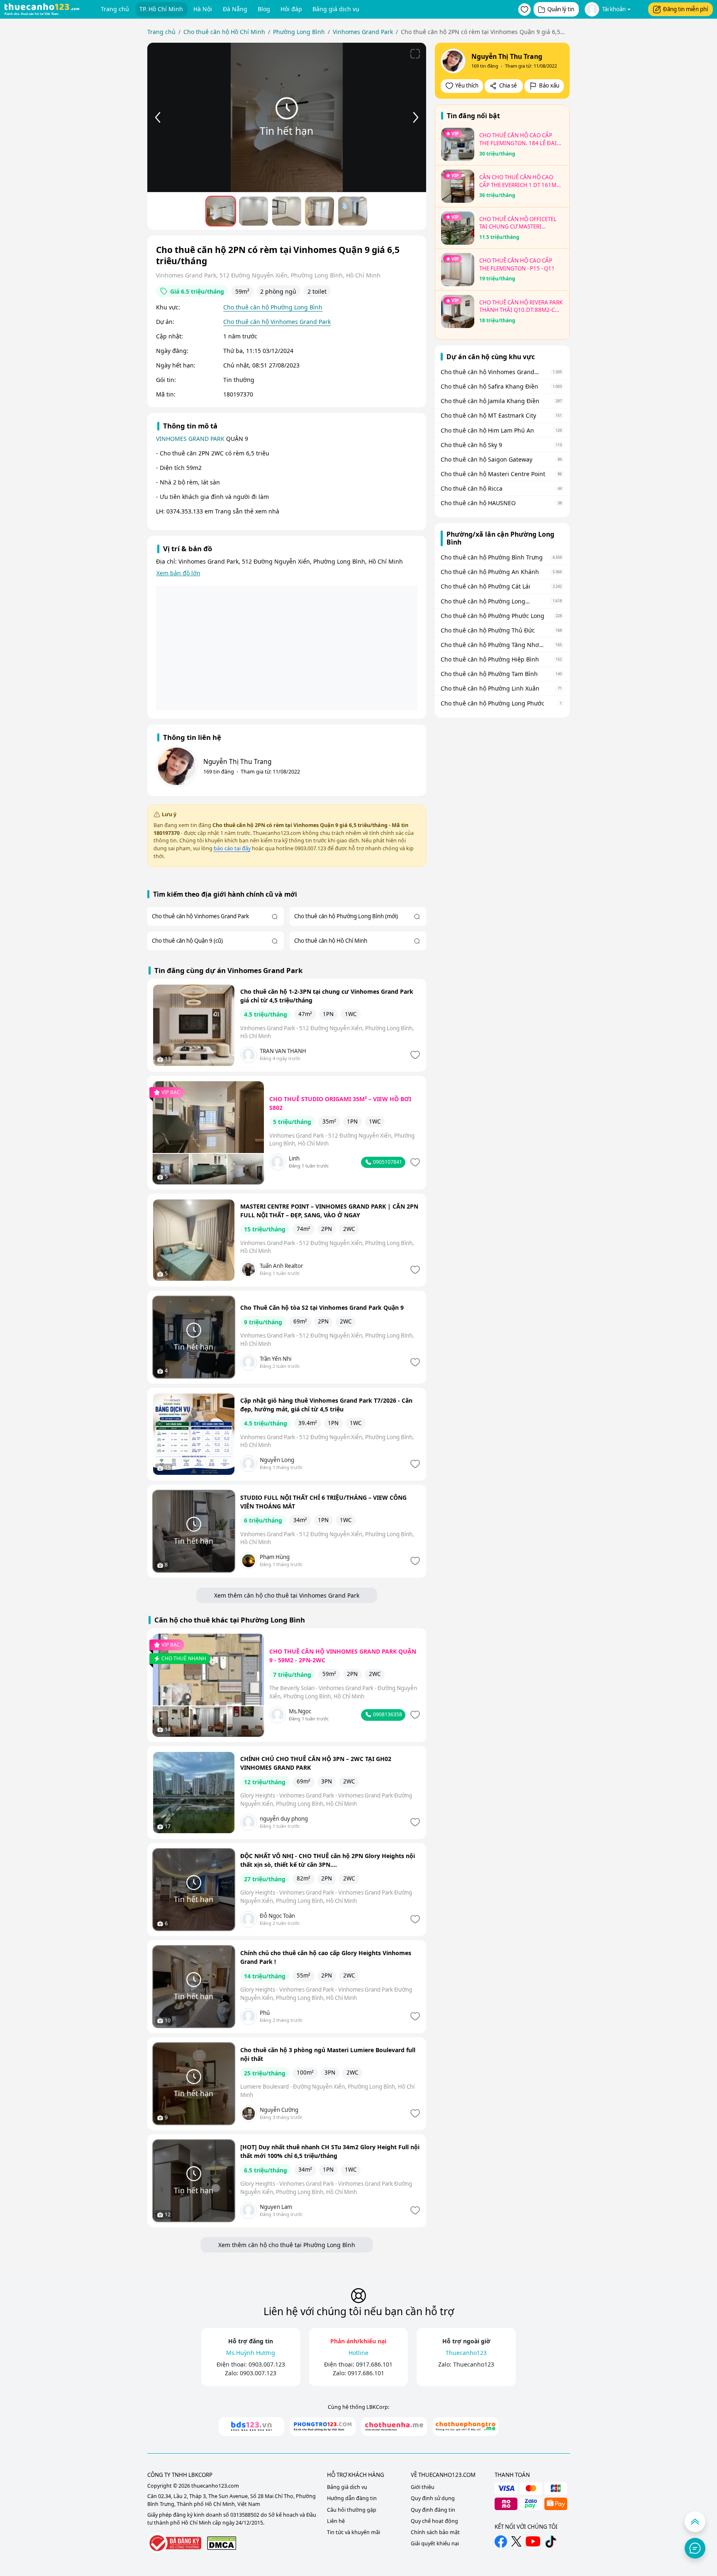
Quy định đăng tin (433, 2510)
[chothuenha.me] (394, 2426)
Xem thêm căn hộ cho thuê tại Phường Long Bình (287, 2245)
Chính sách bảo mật (435, 2532)
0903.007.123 (267, 2364)
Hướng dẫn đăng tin (352, 2498)
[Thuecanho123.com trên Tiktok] (551, 2542)
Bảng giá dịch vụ (336, 9)
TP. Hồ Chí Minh (161, 9)
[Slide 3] (287, 211)
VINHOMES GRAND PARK (190, 439)
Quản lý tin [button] (561, 9)
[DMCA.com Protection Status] (222, 2543)
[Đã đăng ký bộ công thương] (174, 2543)
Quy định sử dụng (433, 2498)
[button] (524, 10)
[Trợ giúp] (695, 2548)
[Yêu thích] (414, 1055)
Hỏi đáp (291, 9)
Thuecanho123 (474, 2364)
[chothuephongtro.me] (466, 2426)
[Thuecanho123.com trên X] (516, 2541)
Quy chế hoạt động (434, 2521)
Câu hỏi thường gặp (352, 2510)
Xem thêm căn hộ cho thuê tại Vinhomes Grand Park (287, 1595)
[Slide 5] (353, 211)
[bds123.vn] (251, 2426)
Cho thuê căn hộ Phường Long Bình (273, 307)
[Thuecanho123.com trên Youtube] (533, 2541)
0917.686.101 (374, 2364)
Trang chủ (115, 9)
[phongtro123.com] (323, 2426)
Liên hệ (336, 2521)
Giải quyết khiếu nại (435, 2543)
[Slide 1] (221, 211)
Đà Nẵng (235, 9)
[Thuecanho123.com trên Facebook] (501, 2542)
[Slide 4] (319, 211)
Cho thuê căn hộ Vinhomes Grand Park (277, 322)
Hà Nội (203, 9)
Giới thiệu (423, 2487)
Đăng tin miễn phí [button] (685, 9)
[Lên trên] (695, 2522)
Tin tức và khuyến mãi (354, 2532)
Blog (264, 9)
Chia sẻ (508, 85)
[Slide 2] (254, 211)
